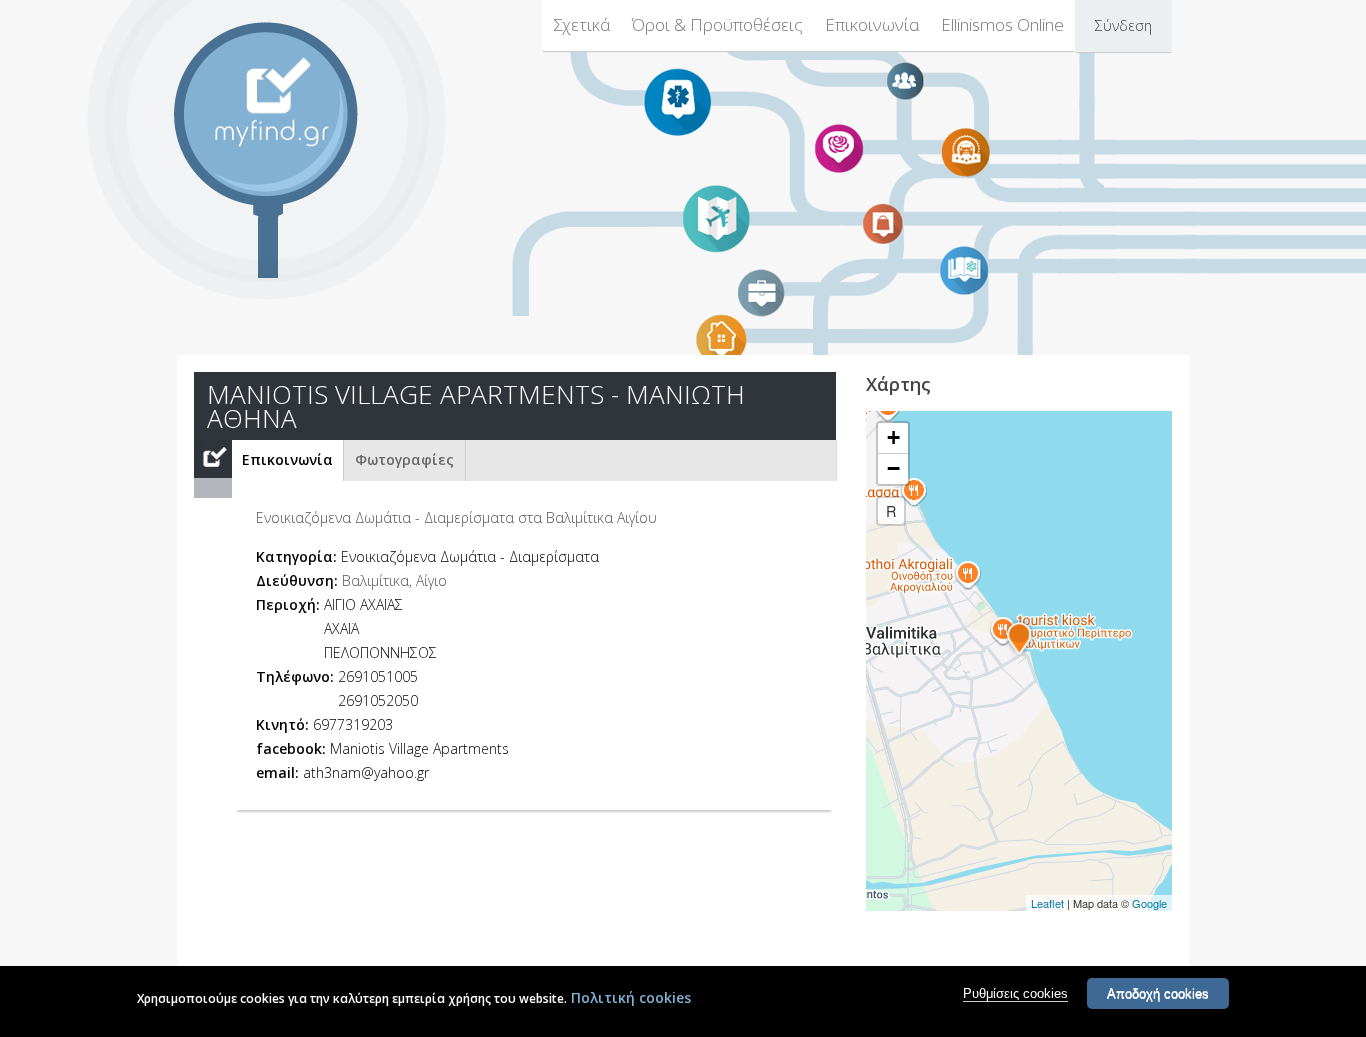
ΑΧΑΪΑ (341, 628)
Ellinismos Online (1002, 24)
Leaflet (1047, 903)
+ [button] (893, 437)
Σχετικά (581, 24)
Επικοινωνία (872, 24)
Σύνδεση (1123, 25)
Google (1149, 903)
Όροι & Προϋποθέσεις (717, 24)
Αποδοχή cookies (1158, 993)
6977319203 (353, 724)
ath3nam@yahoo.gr (366, 772)
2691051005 (378, 676)
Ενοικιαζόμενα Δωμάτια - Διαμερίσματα (470, 556)
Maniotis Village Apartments (419, 748)
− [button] (893, 468)
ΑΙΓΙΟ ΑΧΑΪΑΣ (363, 604)
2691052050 (378, 700)
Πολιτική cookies (631, 997)
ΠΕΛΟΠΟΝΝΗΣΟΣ (380, 652)
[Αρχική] (282, 102)
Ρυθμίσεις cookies (1015, 993)
